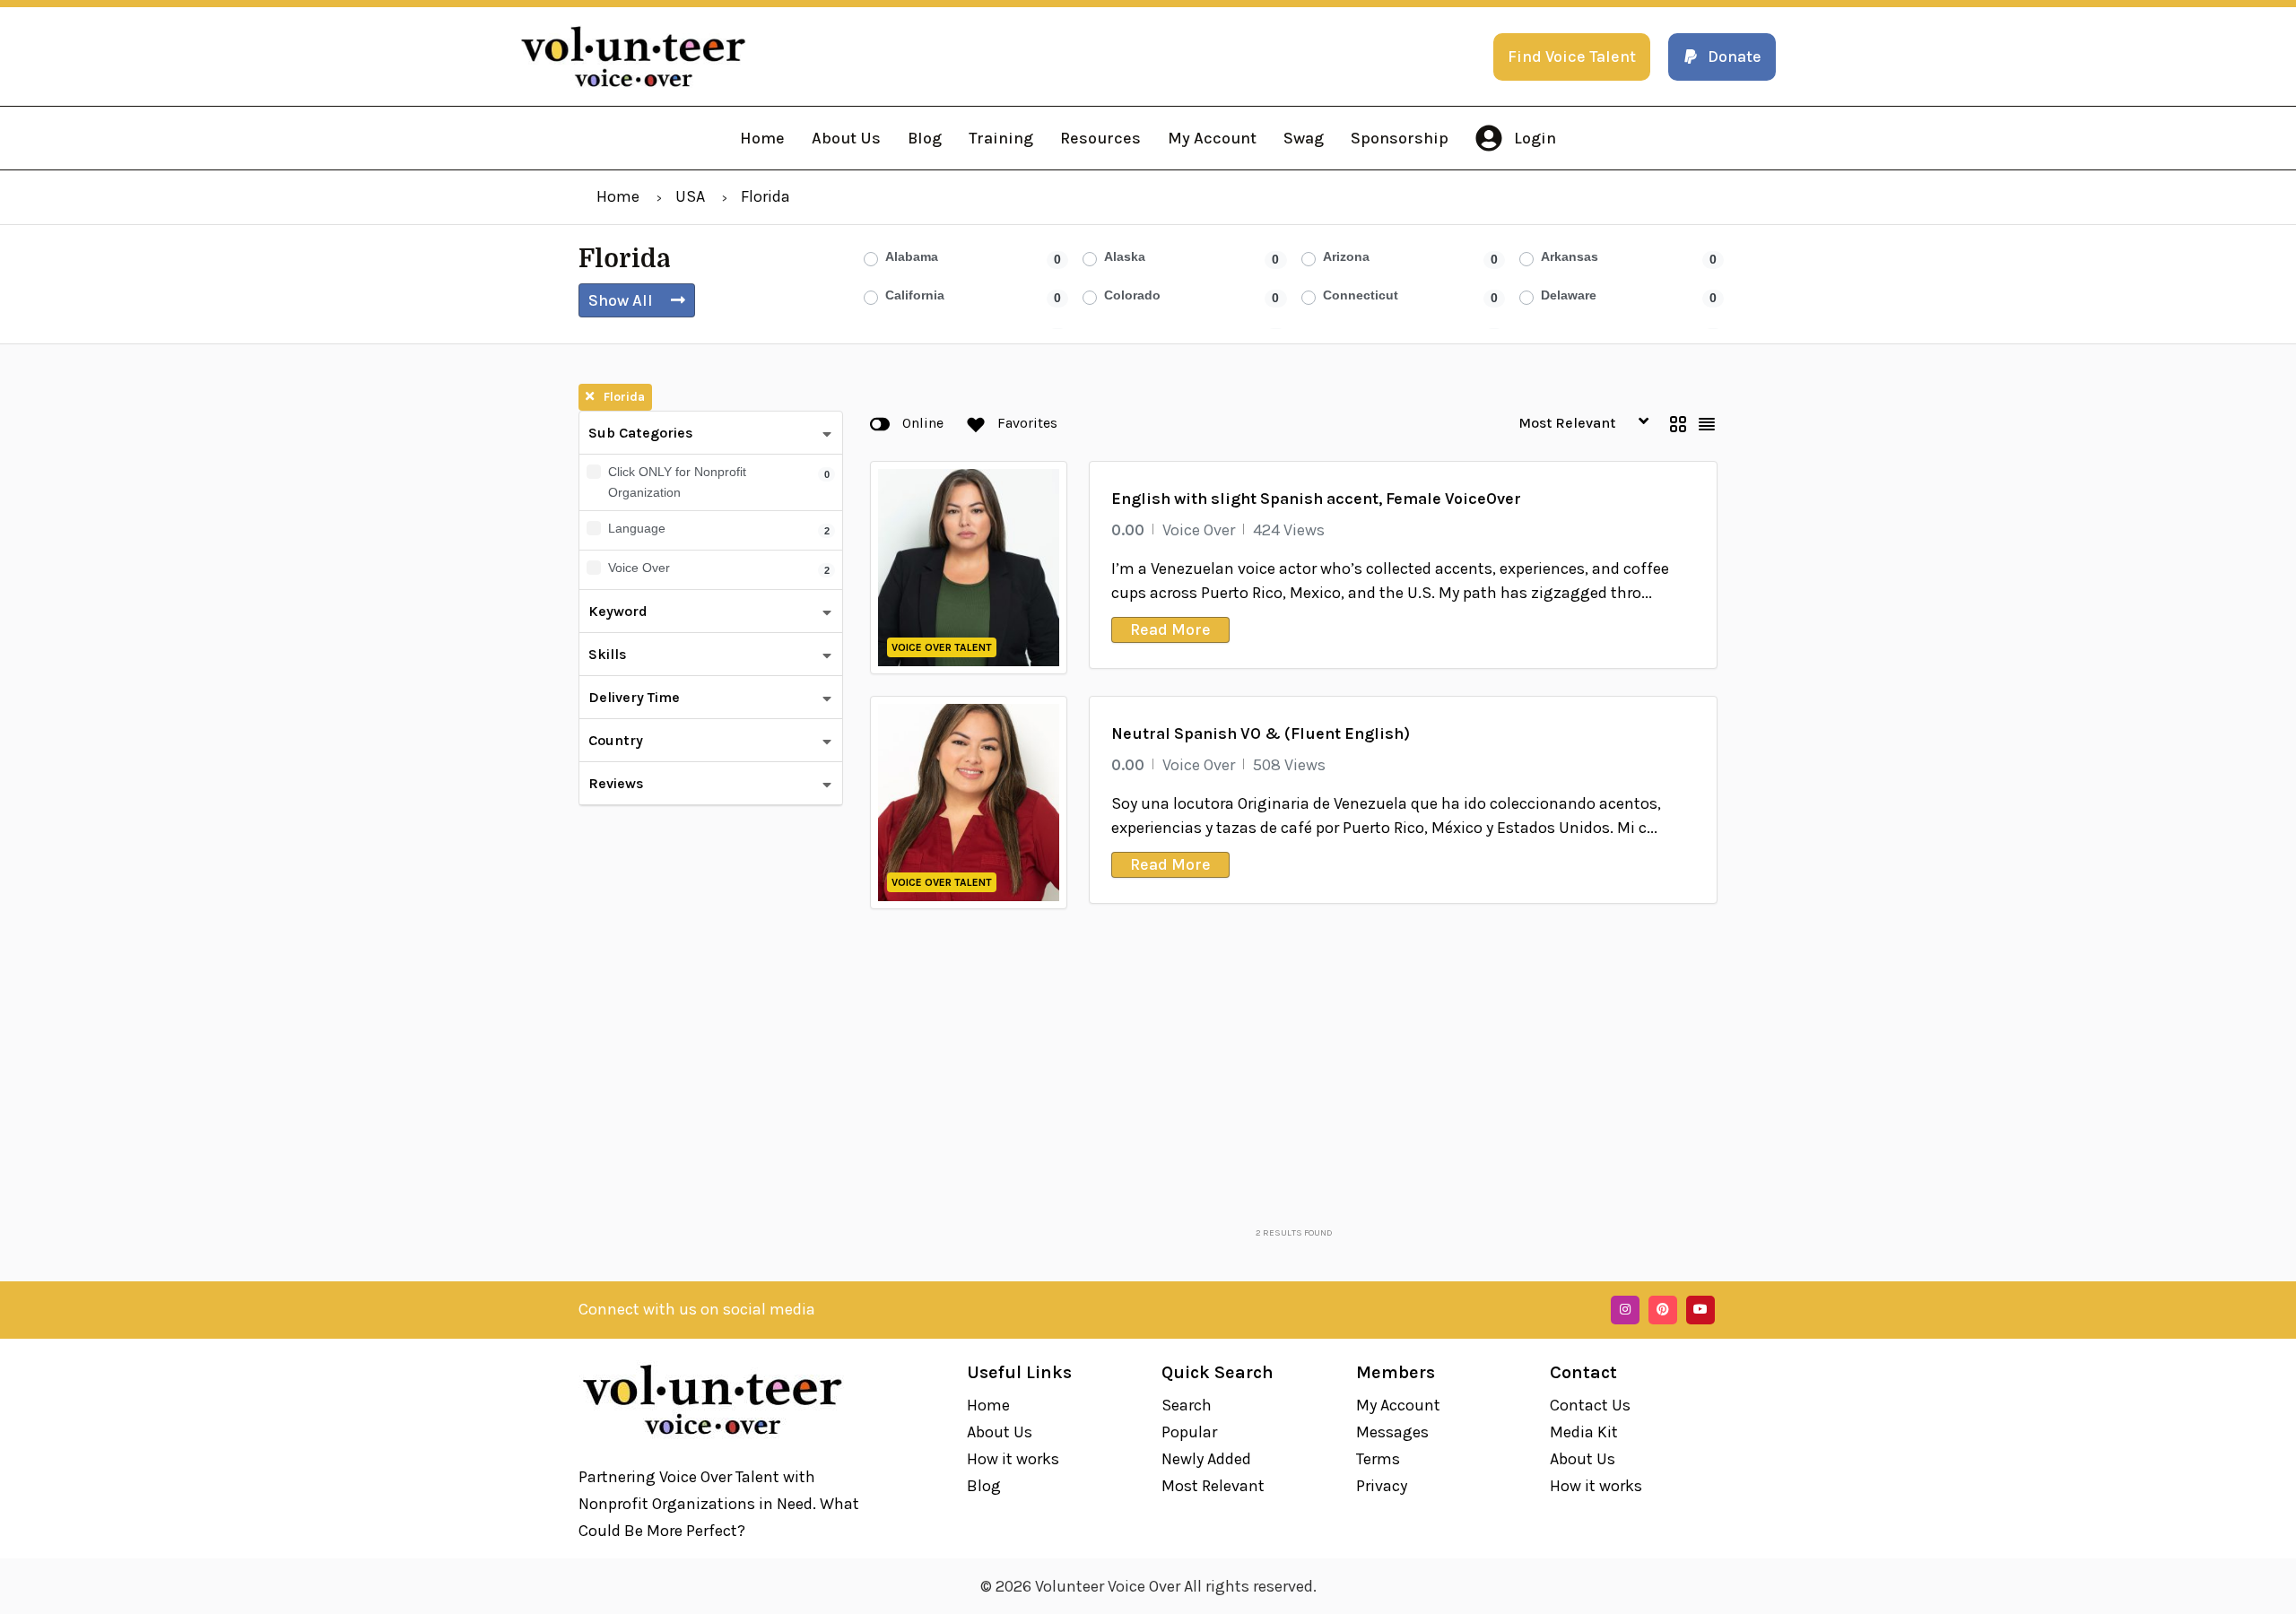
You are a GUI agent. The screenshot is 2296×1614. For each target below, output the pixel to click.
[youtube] (1700, 1310)
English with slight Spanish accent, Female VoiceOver (1316, 499)
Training (1001, 138)
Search (1187, 1405)
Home (762, 138)
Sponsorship (1400, 138)
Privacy (1382, 1486)
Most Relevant (1213, 1486)
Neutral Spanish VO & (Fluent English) (1261, 733)
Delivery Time (634, 697)
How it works (1013, 1459)
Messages (1392, 1432)
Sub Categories (641, 433)
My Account (1212, 138)
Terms (1378, 1459)
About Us (846, 138)
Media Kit (1584, 1432)
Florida (765, 196)
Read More (1170, 629)
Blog (925, 138)
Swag (1304, 138)
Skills (608, 654)
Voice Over (1199, 530)
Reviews (616, 783)
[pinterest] (1663, 1310)
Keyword (618, 611)
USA (690, 196)
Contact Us (1590, 1405)
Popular (1189, 1432)
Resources (1100, 138)
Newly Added (1206, 1459)
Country (616, 740)
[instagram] (1625, 1310)
